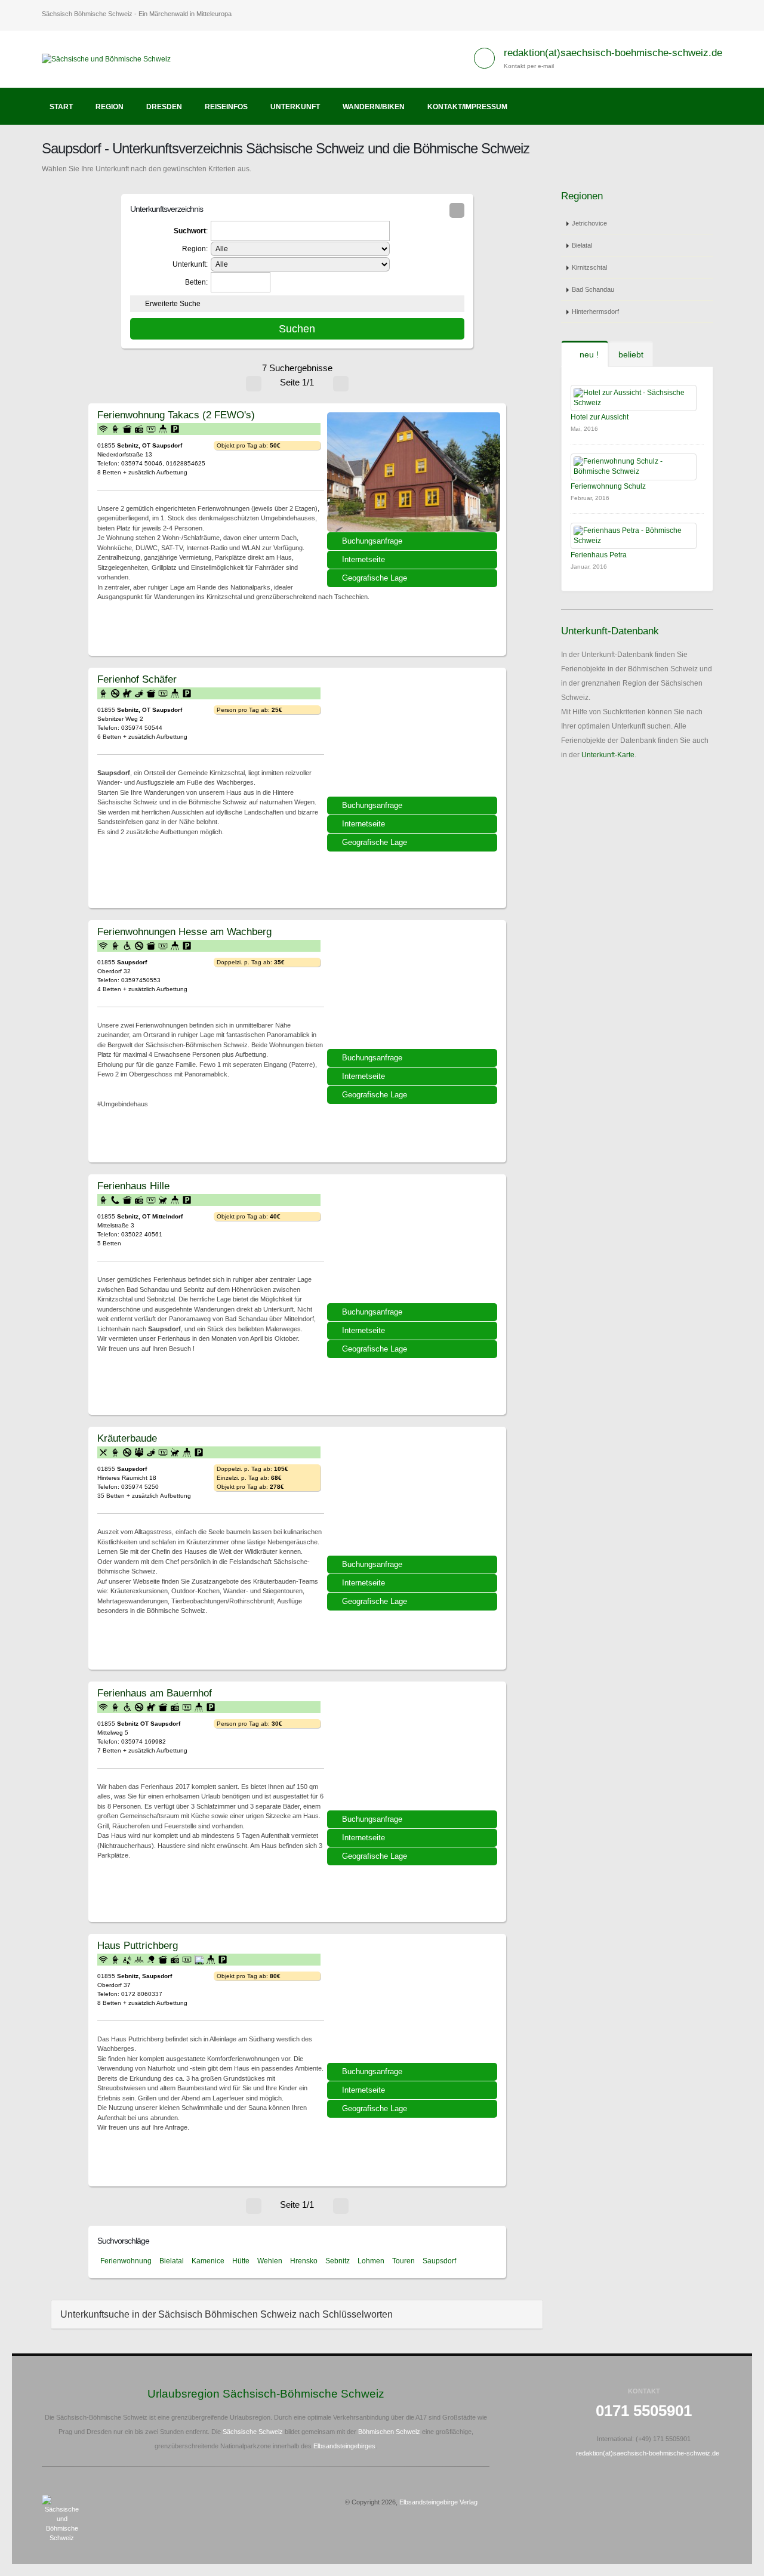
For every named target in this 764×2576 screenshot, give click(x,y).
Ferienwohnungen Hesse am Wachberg (184, 931)
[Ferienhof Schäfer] (414, 736)
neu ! (588, 354)
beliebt (631, 354)
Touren (403, 2261)
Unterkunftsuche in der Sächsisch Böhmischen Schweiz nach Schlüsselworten (227, 2314)
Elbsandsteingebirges (344, 2446)
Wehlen (270, 2261)
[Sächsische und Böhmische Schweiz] (111, 58)
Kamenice (208, 2261)
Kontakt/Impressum (467, 107)
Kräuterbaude (127, 1438)
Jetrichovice (589, 223)
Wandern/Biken (374, 107)
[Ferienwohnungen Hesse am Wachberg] (414, 989)
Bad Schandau (593, 289)
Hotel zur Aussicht (600, 417)
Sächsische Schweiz (253, 2432)
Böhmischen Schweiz (389, 2432)
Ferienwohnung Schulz (608, 486)
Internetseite (363, 559)
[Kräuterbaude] (414, 1495)
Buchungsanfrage (372, 541)
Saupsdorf (439, 2261)
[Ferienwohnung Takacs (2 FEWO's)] (414, 472)
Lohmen (371, 2261)
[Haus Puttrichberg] (414, 2003)
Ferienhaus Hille (133, 1186)
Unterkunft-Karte (608, 755)
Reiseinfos (226, 107)
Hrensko (304, 2261)
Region (110, 107)
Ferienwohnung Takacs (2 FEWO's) (176, 415)
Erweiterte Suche (173, 304)
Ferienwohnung (126, 2261)
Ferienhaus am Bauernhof (155, 1693)
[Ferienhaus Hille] (414, 1243)
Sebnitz (338, 2261)
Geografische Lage (375, 578)
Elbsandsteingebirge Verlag (438, 2502)
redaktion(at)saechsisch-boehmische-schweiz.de (613, 53)
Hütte (241, 2261)
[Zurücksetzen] (457, 210)
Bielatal (172, 2261)
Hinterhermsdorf (595, 311)
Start (61, 107)
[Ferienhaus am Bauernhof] (414, 1750)
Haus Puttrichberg (138, 1945)
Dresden (164, 107)
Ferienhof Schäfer (137, 679)
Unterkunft (295, 107)
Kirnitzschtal (589, 267)
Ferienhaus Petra (599, 555)
